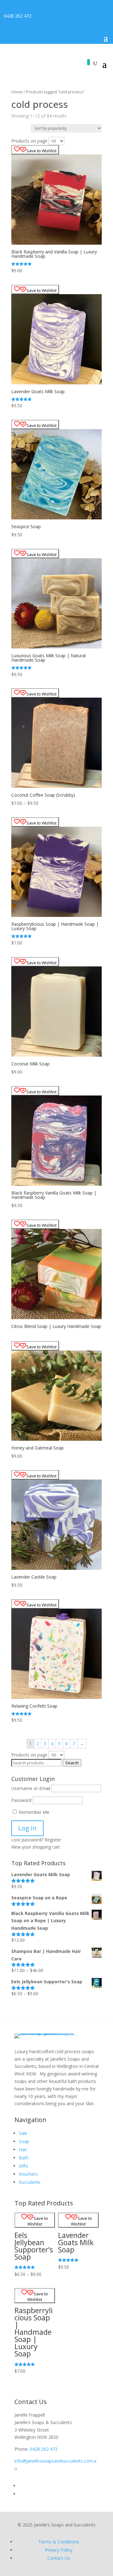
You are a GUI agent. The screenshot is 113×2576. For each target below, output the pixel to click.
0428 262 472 (18, 16)
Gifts (24, 2166)
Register (53, 1840)
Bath (24, 2158)
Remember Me (33, 1812)
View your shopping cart (36, 1847)
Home (17, 92)
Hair (23, 2149)
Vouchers (28, 2174)
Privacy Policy (59, 2550)
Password (21, 1800)
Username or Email (31, 1788)
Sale (23, 2133)
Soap (24, 2141)
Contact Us (59, 2558)
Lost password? (27, 1840)
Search (72, 1763)
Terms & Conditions (59, 2542)
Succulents (30, 2182)
